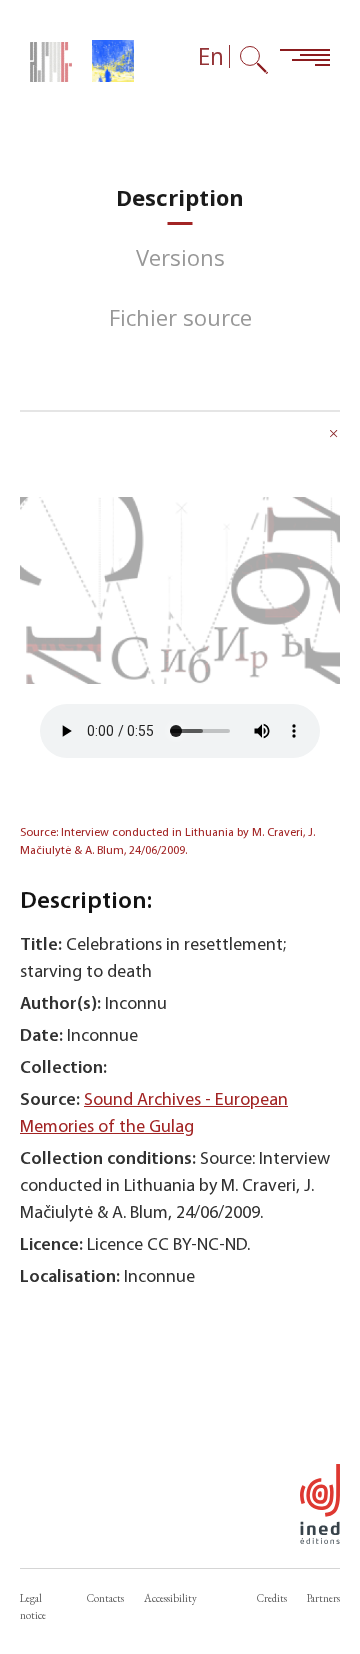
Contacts (105, 1598)
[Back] (334, 436)
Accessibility (170, 1598)
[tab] (180, 197)
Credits (272, 1598)
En (211, 56)
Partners (323, 1598)
